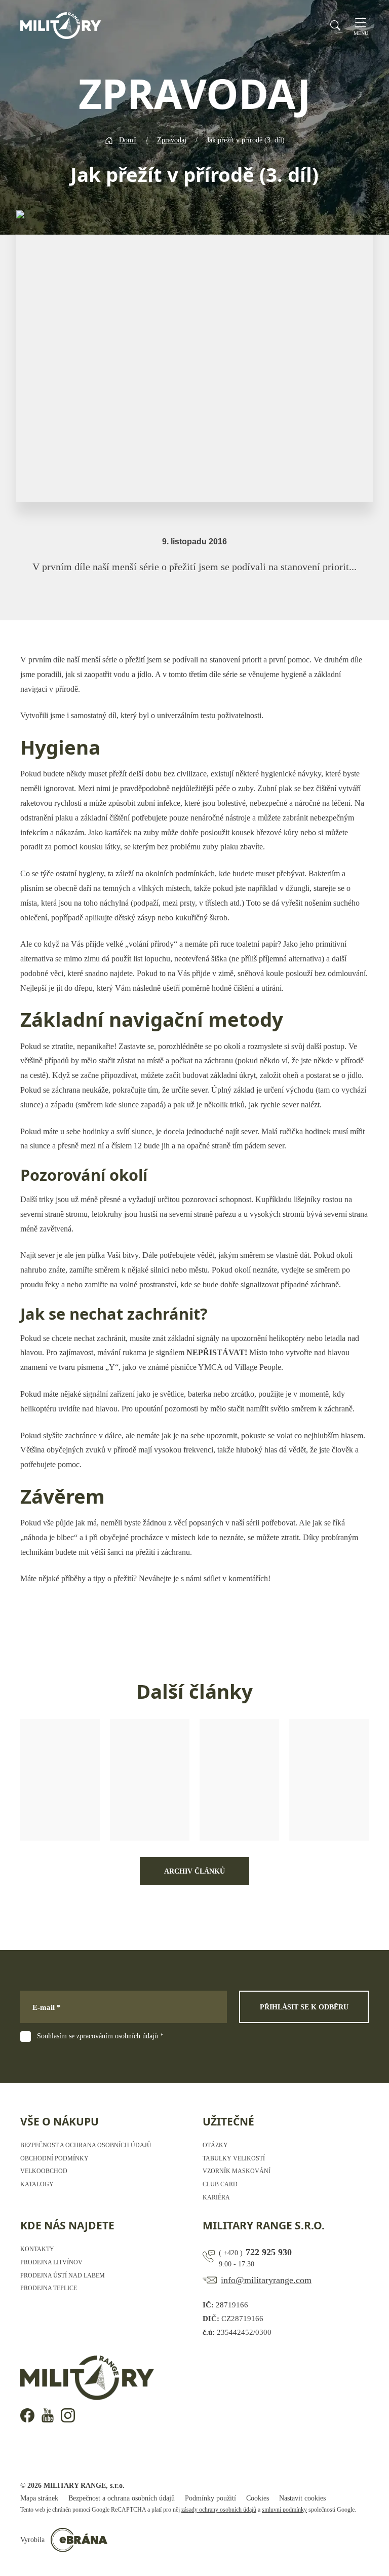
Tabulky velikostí (234, 2158)
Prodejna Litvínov (51, 2262)
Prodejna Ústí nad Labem (63, 2275)
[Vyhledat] (335, 25)
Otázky (215, 2145)
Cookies (258, 2498)
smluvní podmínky (284, 2510)
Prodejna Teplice (49, 2288)
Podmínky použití (210, 2498)
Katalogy (37, 2184)
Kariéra (216, 2197)
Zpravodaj (172, 140)
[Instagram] (68, 2415)
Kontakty (37, 2249)
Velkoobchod (44, 2171)
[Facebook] (27, 2415)
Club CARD (220, 2184)
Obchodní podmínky (54, 2158)
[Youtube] (48, 2415)
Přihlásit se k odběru (304, 2007)
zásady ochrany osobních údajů (219, 2510)
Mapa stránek (39, 2498)
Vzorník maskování (237, 2171)
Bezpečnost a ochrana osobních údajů (86, 2145)
